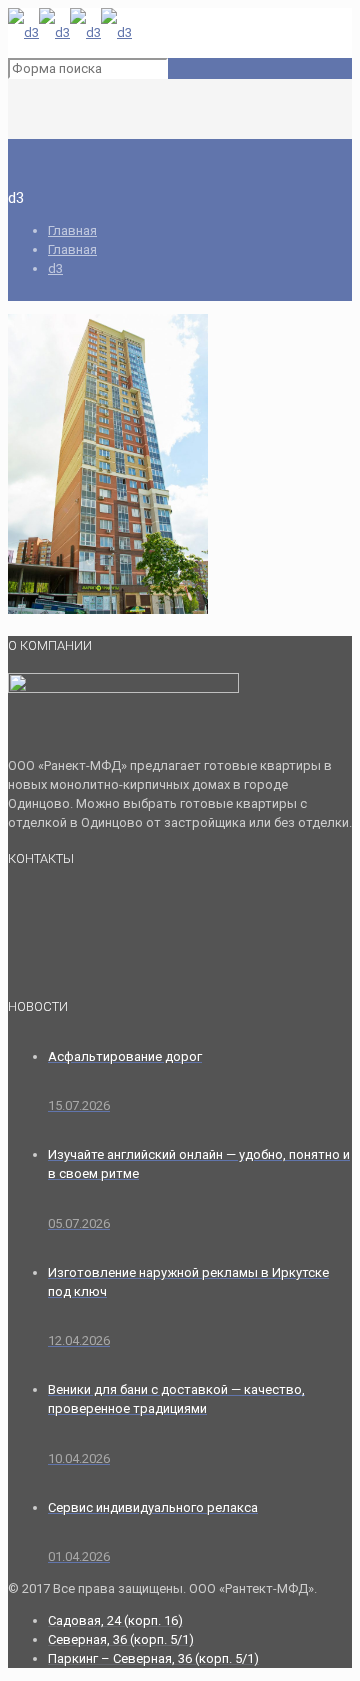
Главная (72, 230)
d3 (55, 268)
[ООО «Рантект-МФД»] (70, 32)
